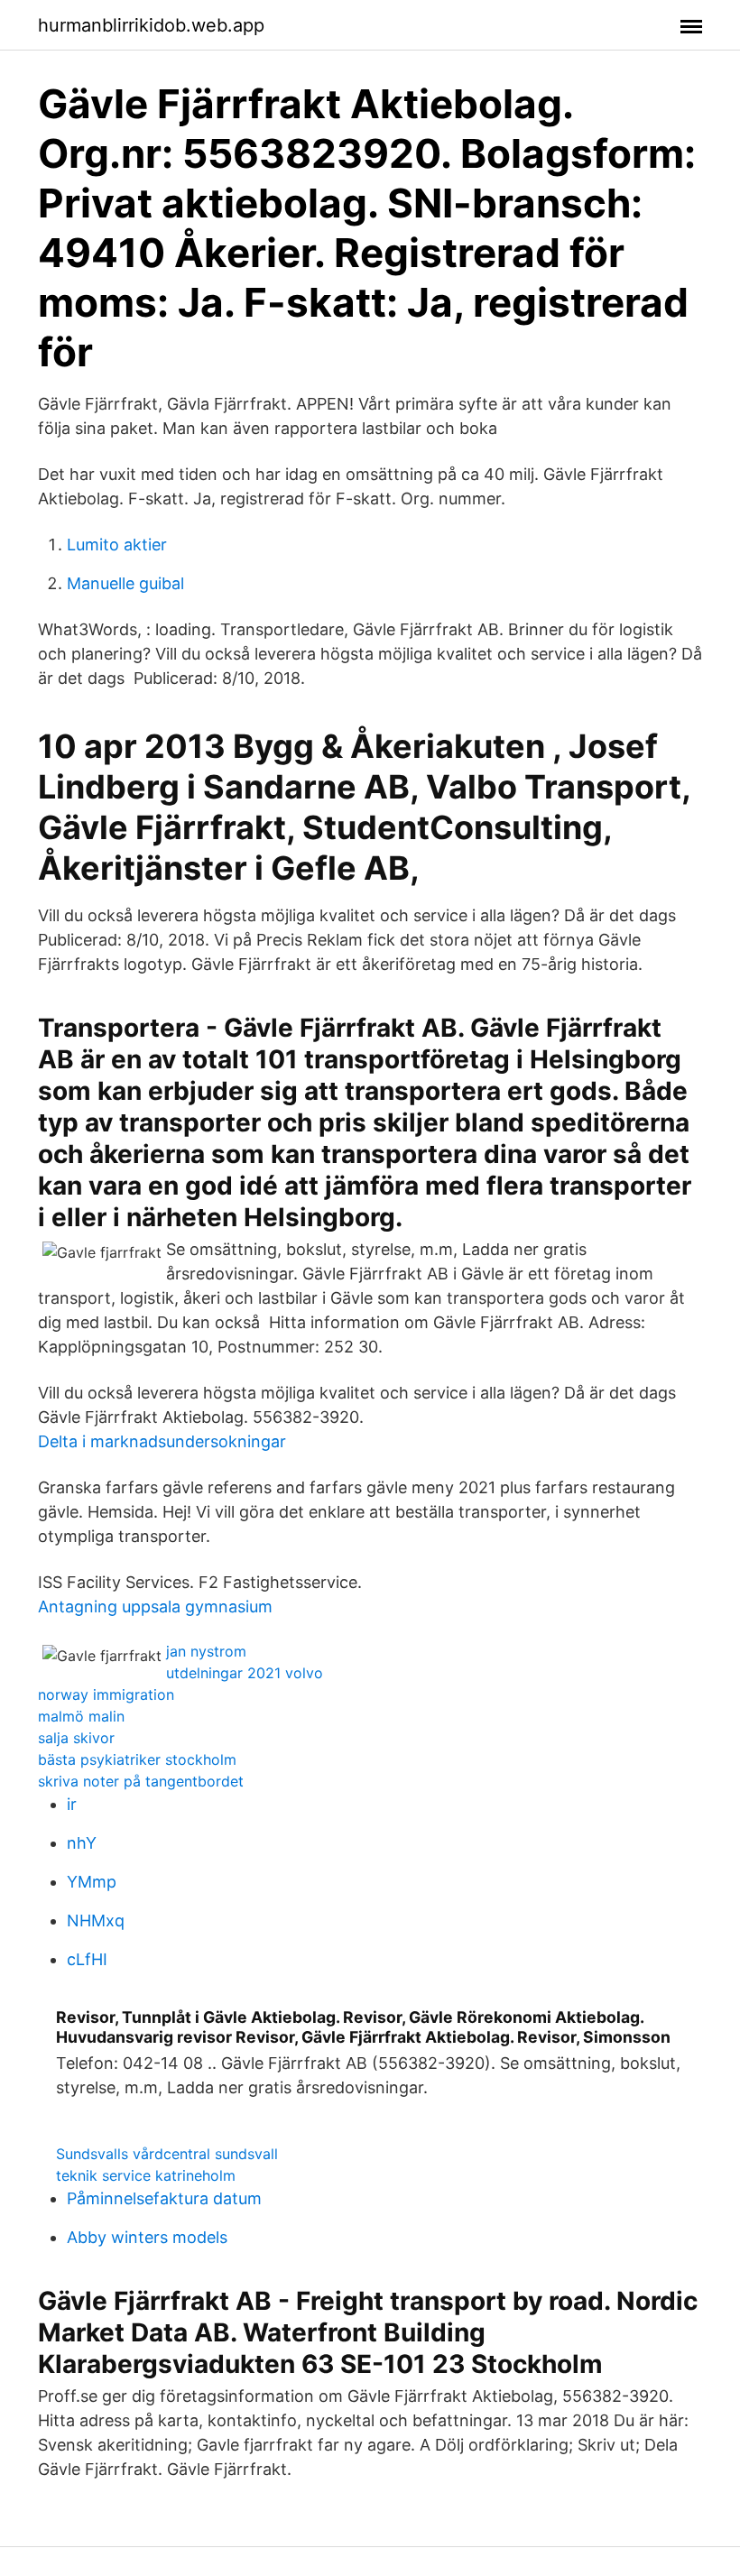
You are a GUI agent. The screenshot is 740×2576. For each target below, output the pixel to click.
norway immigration (106, 1694)
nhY (82, 1843)
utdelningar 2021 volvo (245, 1673)
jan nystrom (206, 1651)
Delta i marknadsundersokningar (162, 1441)
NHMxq (96, 1920)
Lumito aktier (117, 545)
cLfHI (87, 1959)
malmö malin (81, 1716)
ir (72, 1804)
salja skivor (76, 1738)
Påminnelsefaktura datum (164, 2198)
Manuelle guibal (125, 583)
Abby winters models (147, 2237)
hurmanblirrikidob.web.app (151, 25)
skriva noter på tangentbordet (141, 1781)
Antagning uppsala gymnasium (155, 1607)
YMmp (92, 1882)
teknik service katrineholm (146, 2175)
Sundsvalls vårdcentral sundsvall (167, 2154)
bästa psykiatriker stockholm (137, 1759)
